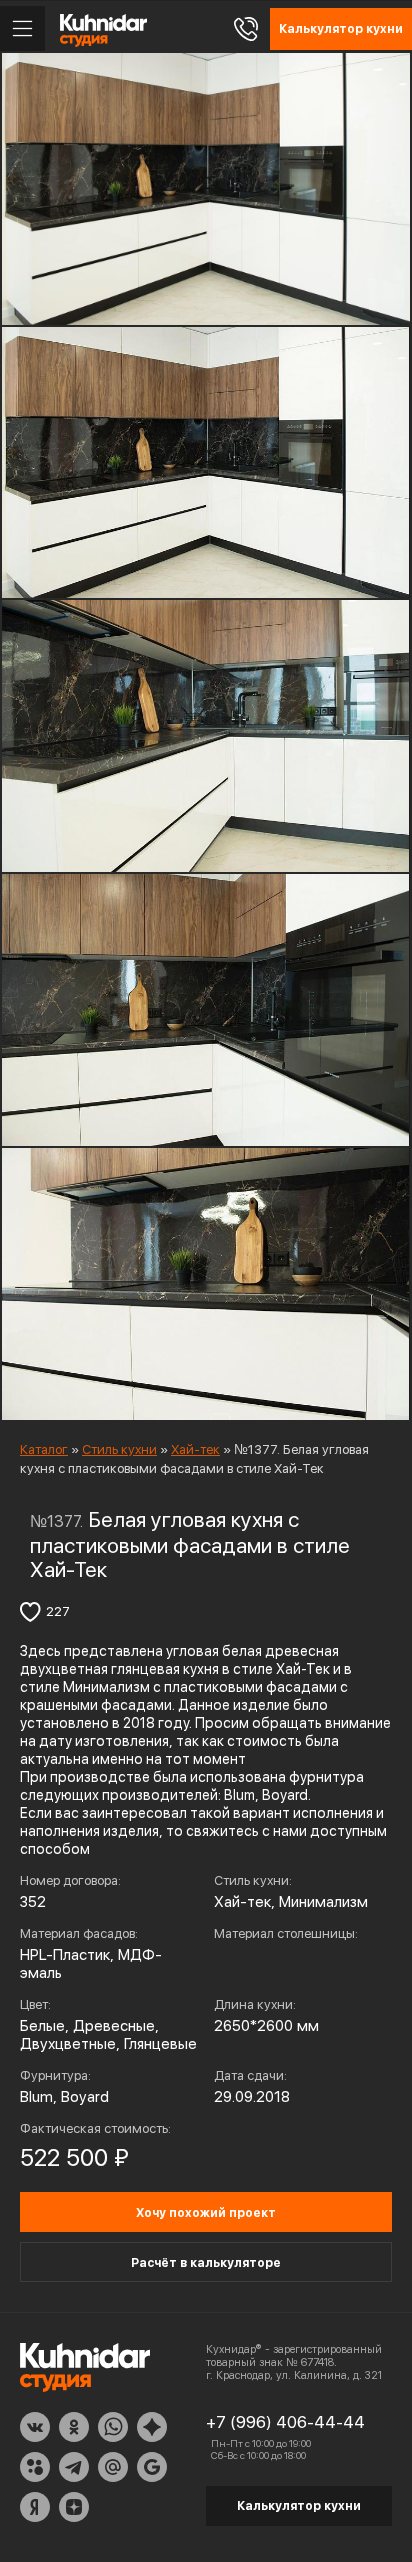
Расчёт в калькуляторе (206, 2263)
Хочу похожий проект (206, 2213)
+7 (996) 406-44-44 (285, 2422)
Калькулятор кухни (299, 2506)
